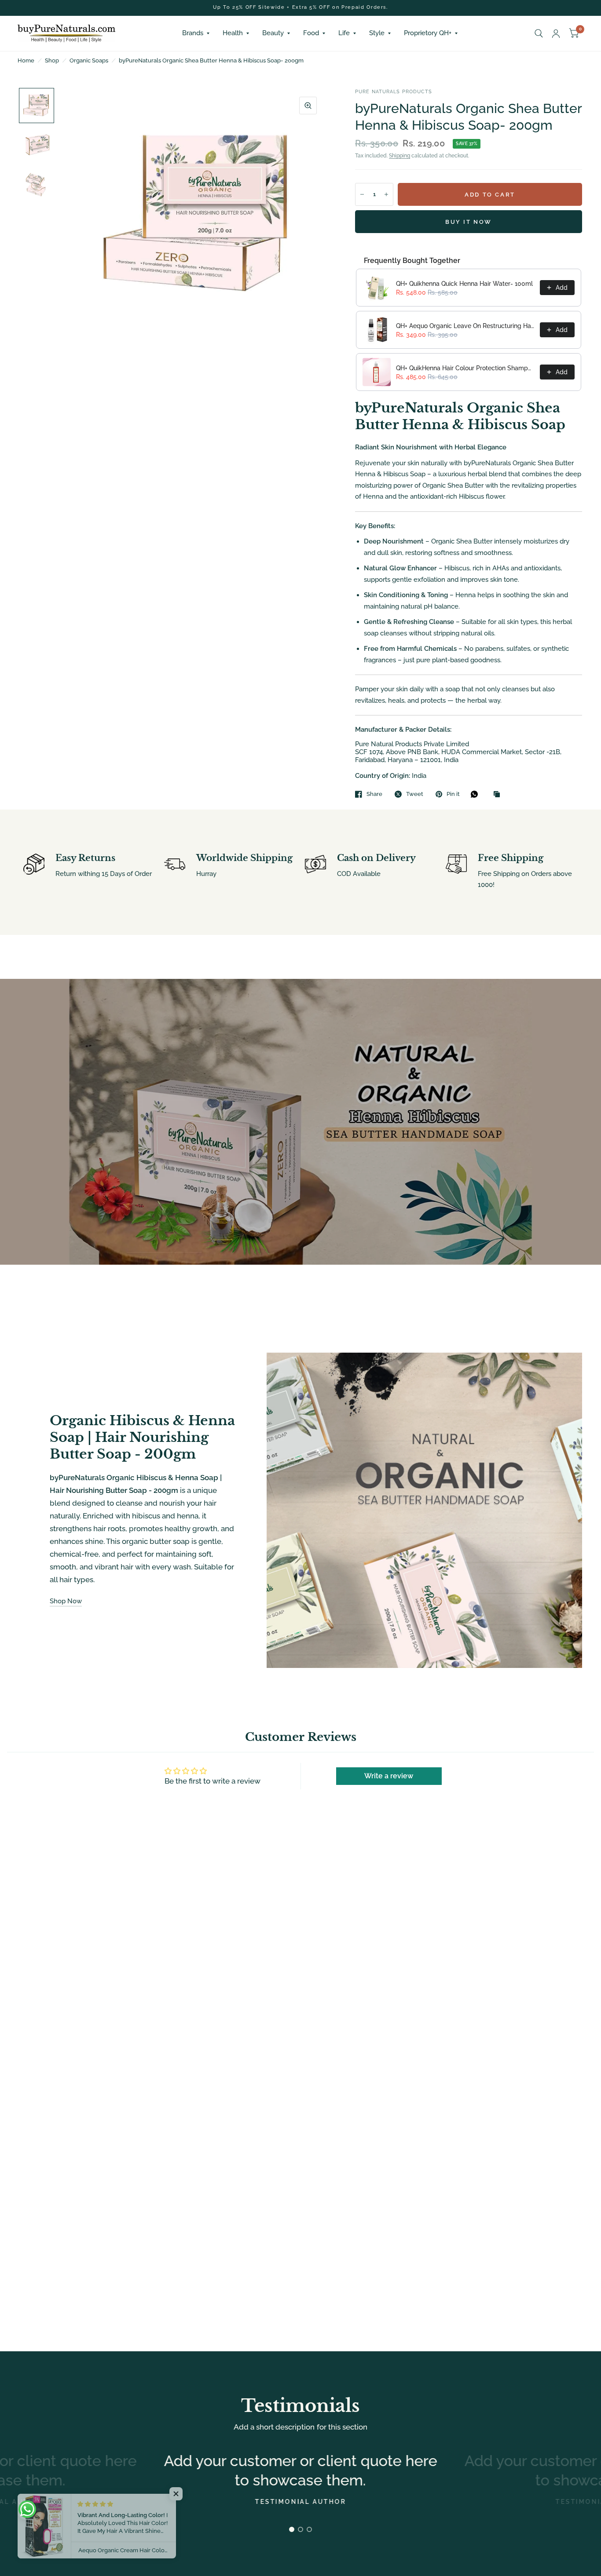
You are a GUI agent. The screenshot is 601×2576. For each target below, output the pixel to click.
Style (377, 33)
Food (311, 33)
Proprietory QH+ (428, 33)
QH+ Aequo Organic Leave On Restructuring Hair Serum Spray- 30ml (465, 326)
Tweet (415, 794)
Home (26, 60)
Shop (52, 60)
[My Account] (556, 33)
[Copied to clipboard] (499, 795)
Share (374, 794)
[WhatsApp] (476, 794)
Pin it (453, 794)
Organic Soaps (89, 60)
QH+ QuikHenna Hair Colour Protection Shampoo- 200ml (465, 368)
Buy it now (469, 222)
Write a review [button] (389, 1776)
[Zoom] (308, 106)
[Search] (539, 33)
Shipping (399, 156)
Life (344, 33)
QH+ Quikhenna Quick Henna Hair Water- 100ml (464, 284)
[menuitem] (196, 33)
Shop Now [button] (66, 1601)
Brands (193, 33)
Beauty (273, 33)
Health (233, 33)
